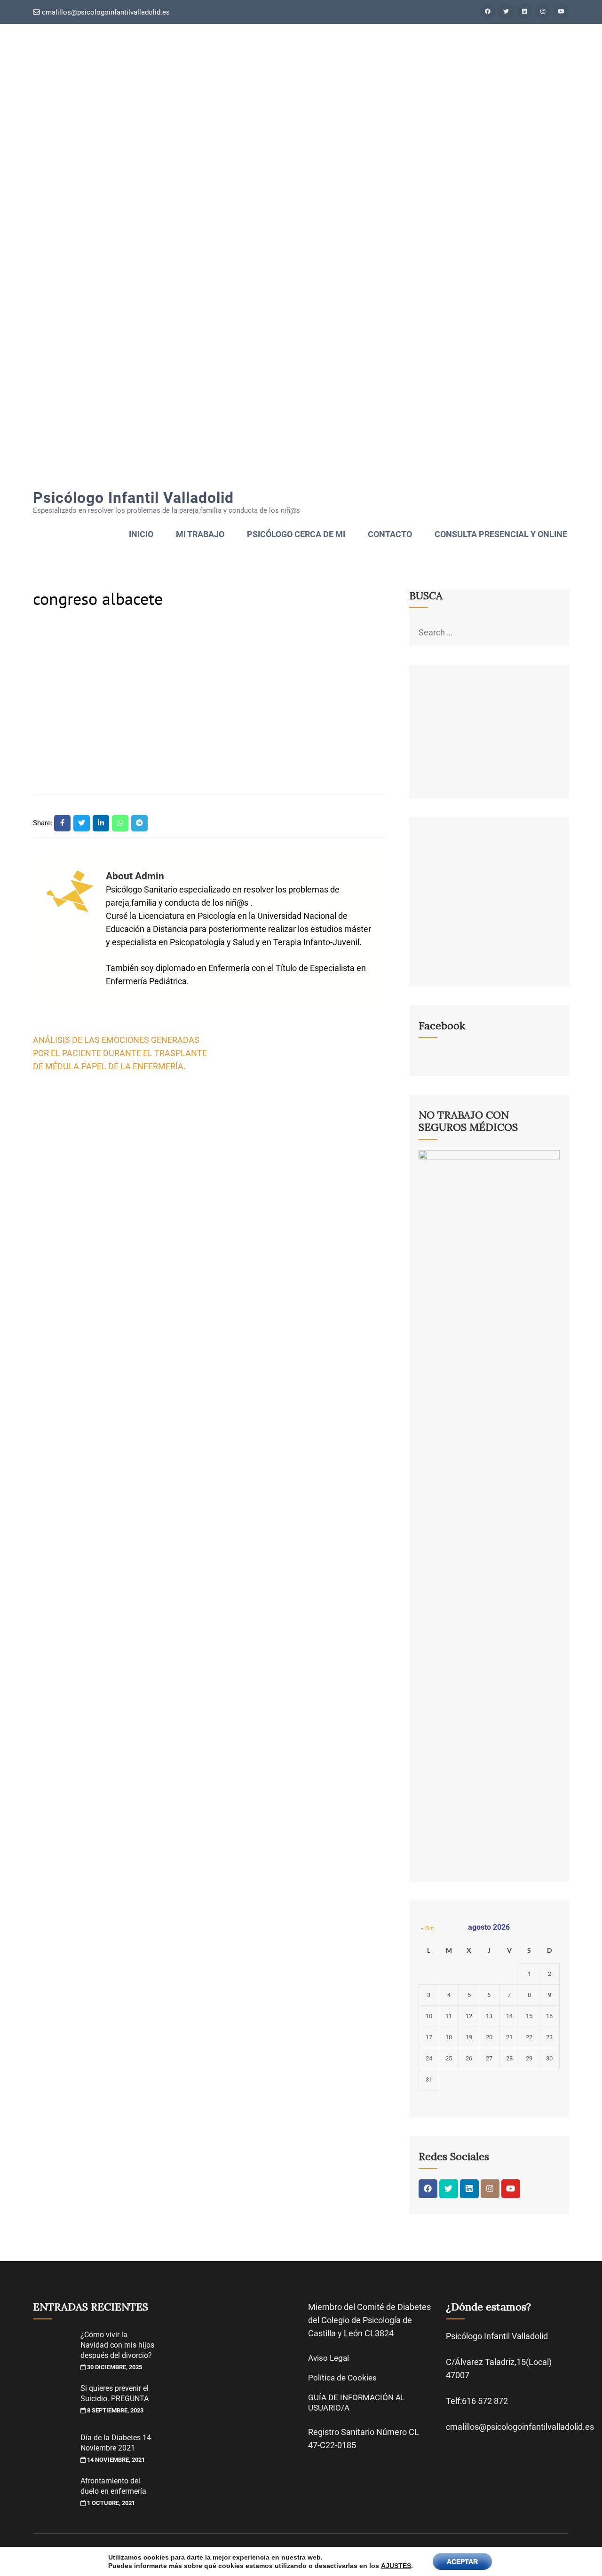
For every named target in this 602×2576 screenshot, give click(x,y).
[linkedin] (524, 11)
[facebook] (488, 11)
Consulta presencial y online (501, 534)
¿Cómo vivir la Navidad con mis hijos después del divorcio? (117, 2345)
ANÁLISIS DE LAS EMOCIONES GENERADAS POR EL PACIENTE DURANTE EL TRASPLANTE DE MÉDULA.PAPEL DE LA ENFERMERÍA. (120, 1053)
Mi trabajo (200, 534)
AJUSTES (396, 2566)
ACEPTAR (462, 2561)
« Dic (428, 1928)
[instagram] (543, 11)
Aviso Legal (329, 2358)
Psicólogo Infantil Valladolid (133, 498)
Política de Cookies (342, 2378)
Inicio (141, 534)
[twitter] (506, 11)
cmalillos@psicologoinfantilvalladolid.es (105, 12)
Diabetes (414, 2307)
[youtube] (561, 11)
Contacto (390, 534)
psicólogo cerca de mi (296, 534)
